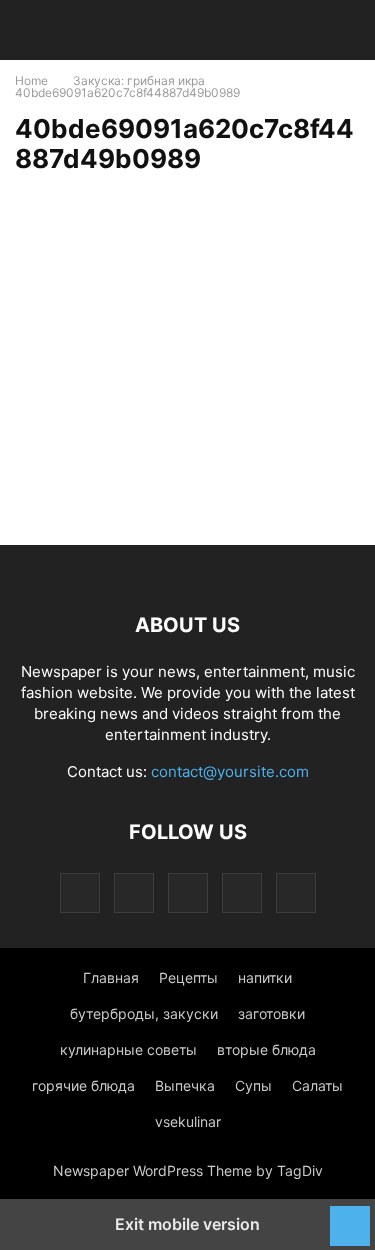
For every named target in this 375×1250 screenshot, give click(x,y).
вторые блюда (266, 1049)
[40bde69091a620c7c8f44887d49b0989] (175, 398)
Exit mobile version (187, 1224)
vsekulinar (188, 1121)
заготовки (271, 1013)
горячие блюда (83, 1085)
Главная (111, 977)
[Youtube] (296, 892)
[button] (45, 30)
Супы (253, 1085)
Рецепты (188, 977)
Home (31, 80)
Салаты (317, 1085)
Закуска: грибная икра (139, 80)
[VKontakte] (242, 892)
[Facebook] (134, 892)
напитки (265, 977)
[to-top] (350, 1216)
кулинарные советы (128, 1049)
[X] (188, 892)
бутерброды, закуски (144, 1013)
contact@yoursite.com (230, 771)
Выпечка (185, 1085)
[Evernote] (80, 892)
